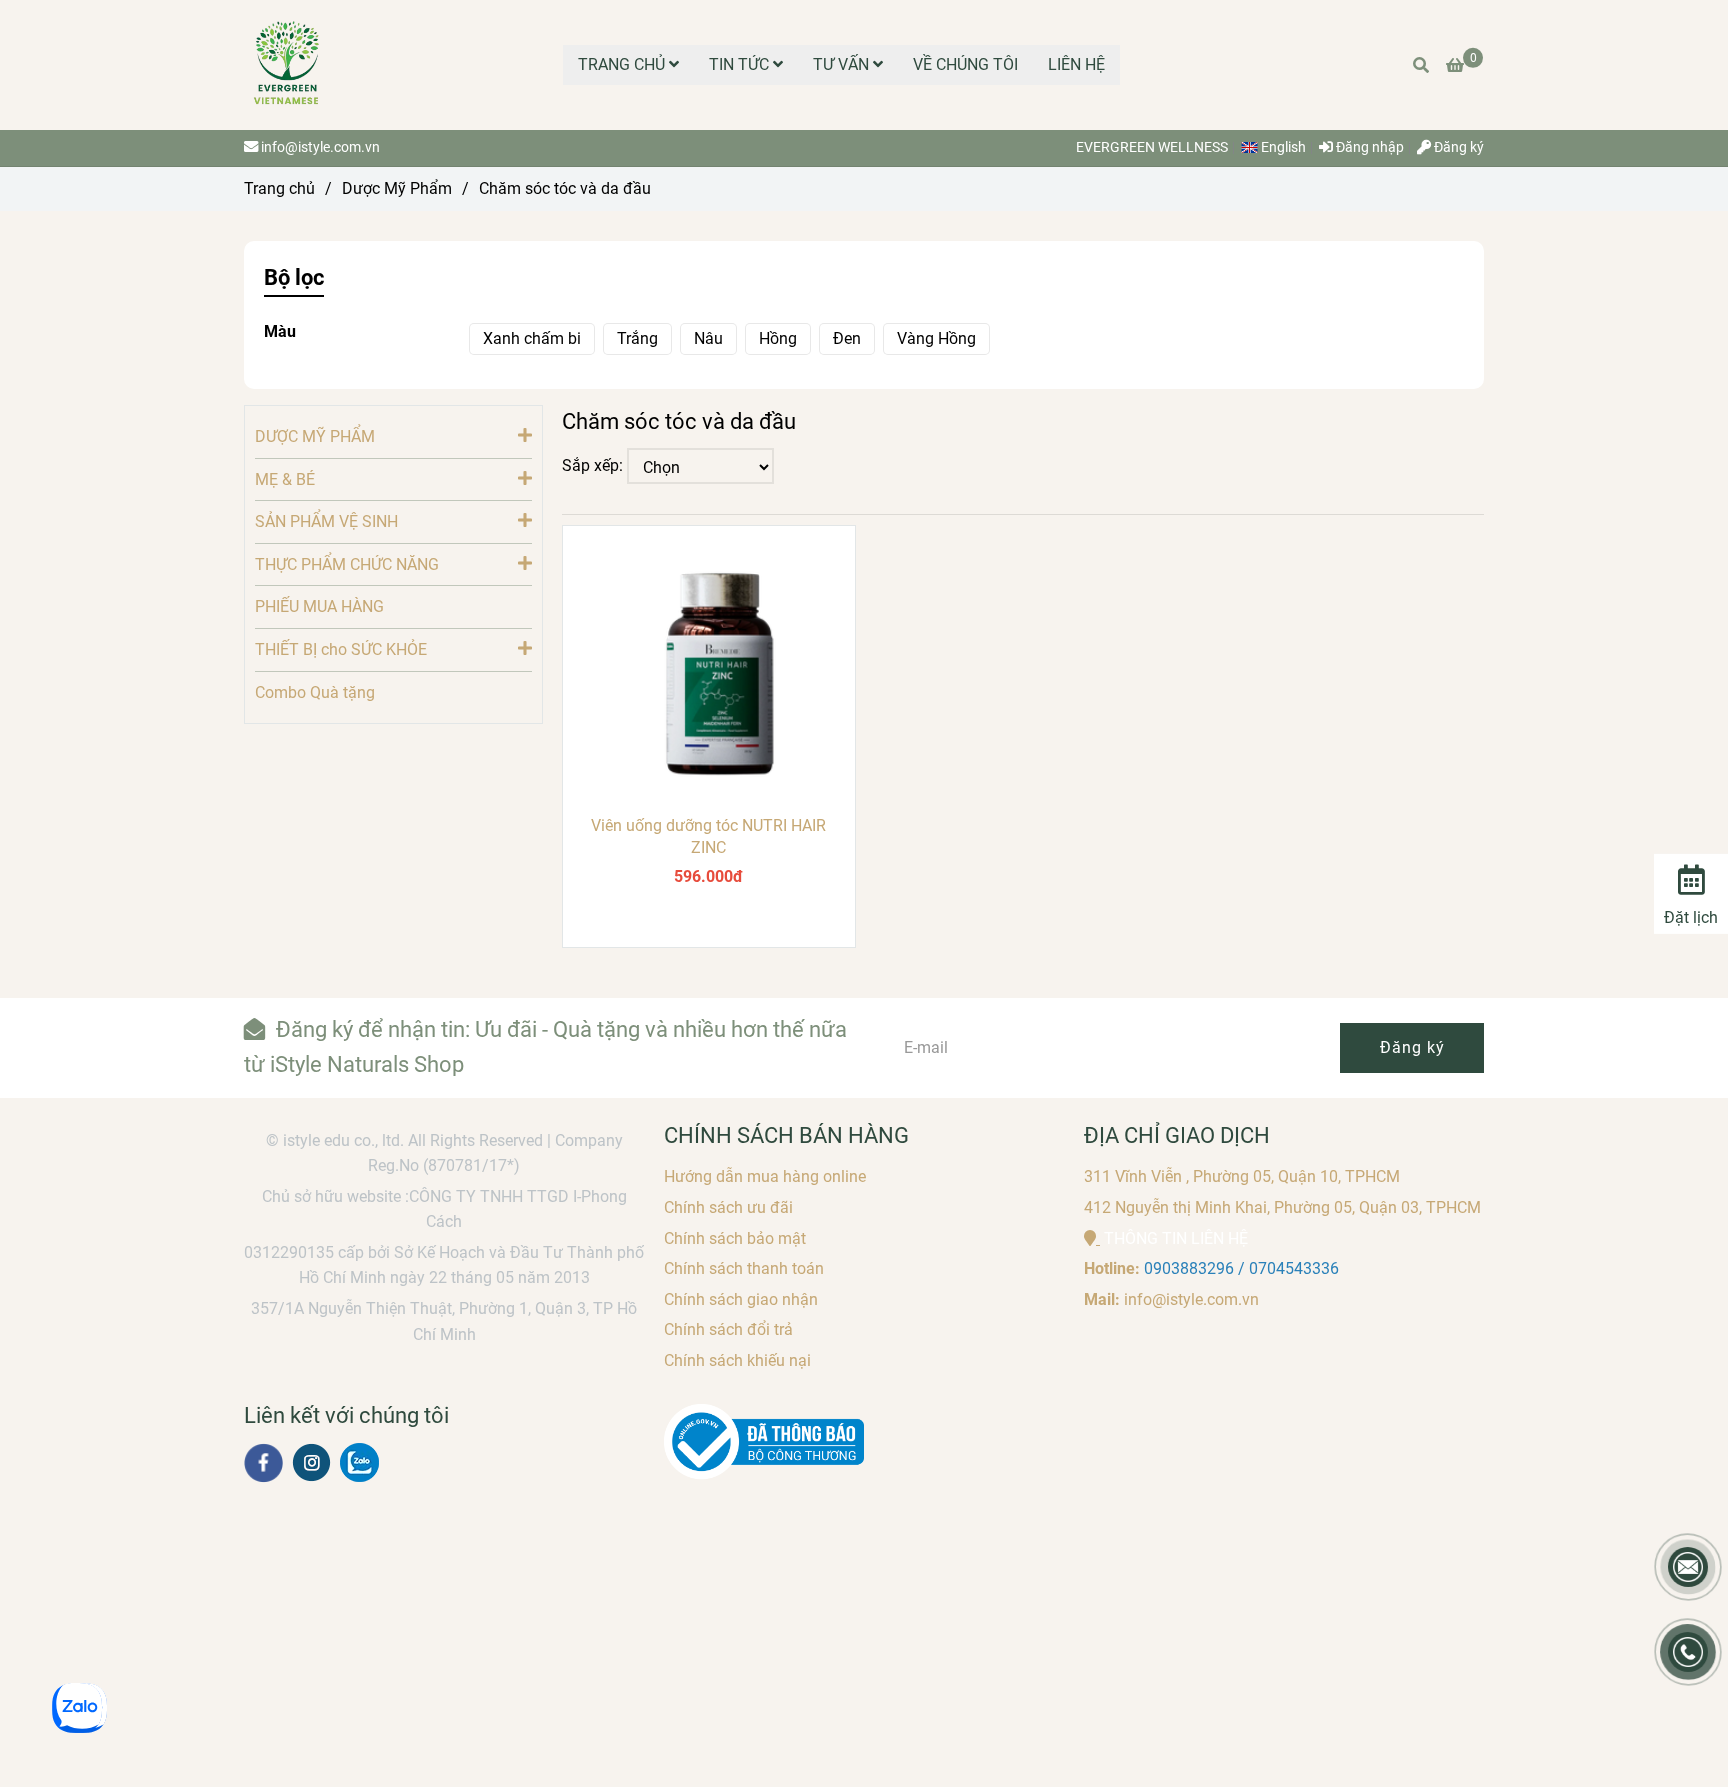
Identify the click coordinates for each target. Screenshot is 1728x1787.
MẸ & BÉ (285, 479)
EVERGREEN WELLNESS (1152, 147)
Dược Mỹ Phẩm (397, 188)
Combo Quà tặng (315, 692)
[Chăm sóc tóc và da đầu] (287, 65)
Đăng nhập (1368, 147)
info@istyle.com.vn (320, 147)
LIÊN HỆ (1076, 64)
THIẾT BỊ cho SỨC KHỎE (341, 649)
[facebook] (263, 1463)
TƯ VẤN (843, 64)
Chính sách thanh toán (744, 1268)
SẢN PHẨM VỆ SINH (326, 521)
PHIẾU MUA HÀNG (319, 606)
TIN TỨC (741, 64)
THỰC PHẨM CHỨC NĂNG (347, 564)
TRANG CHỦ (623, 64)
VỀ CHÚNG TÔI (965, 64)
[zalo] (359, 1462)
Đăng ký (1457, 147)
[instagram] (311, 1462)
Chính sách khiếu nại (737, 1360)
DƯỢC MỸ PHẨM (315, 436)
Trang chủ (279, 188)
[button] (1278, 147)
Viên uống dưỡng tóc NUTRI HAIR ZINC (708, 836)
